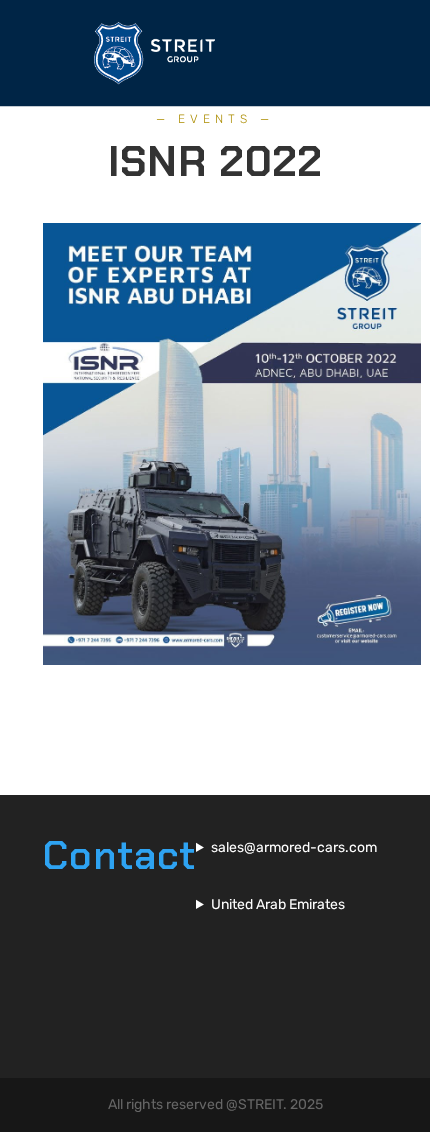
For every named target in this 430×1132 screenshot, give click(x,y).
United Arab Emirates (278, 904)
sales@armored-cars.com (294, 847)
